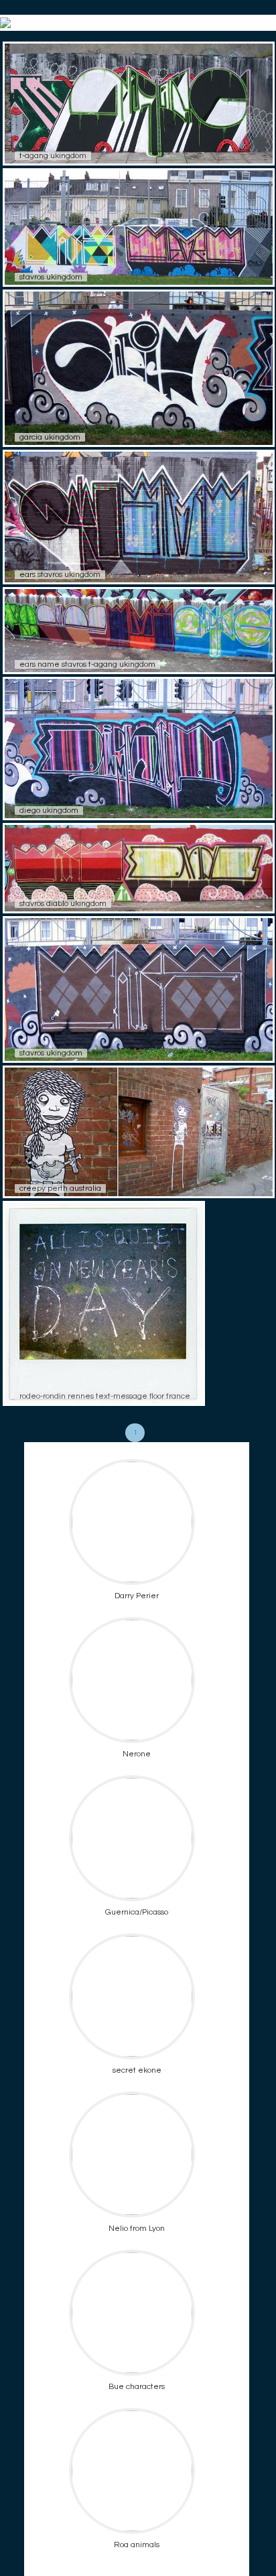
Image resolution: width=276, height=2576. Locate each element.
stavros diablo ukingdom (63, 904)
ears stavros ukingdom (60, 575)
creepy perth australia (60, 1188)
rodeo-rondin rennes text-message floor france (105, 1396)
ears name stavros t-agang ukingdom (87, 664)
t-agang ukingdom (53, 156)
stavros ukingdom (51, 277)
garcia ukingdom (50, 437)
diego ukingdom (49, 811)
